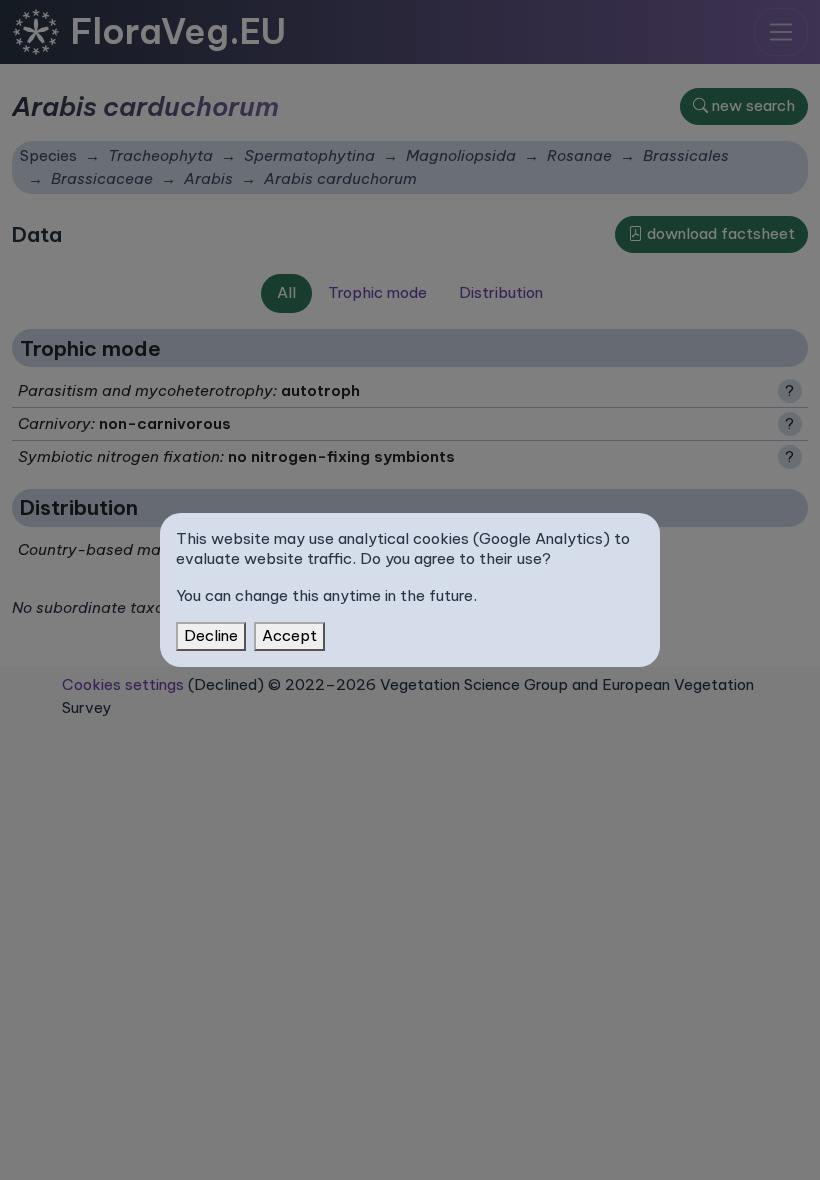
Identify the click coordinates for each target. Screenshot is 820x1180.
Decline (211, 635)
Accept (289, 635)
